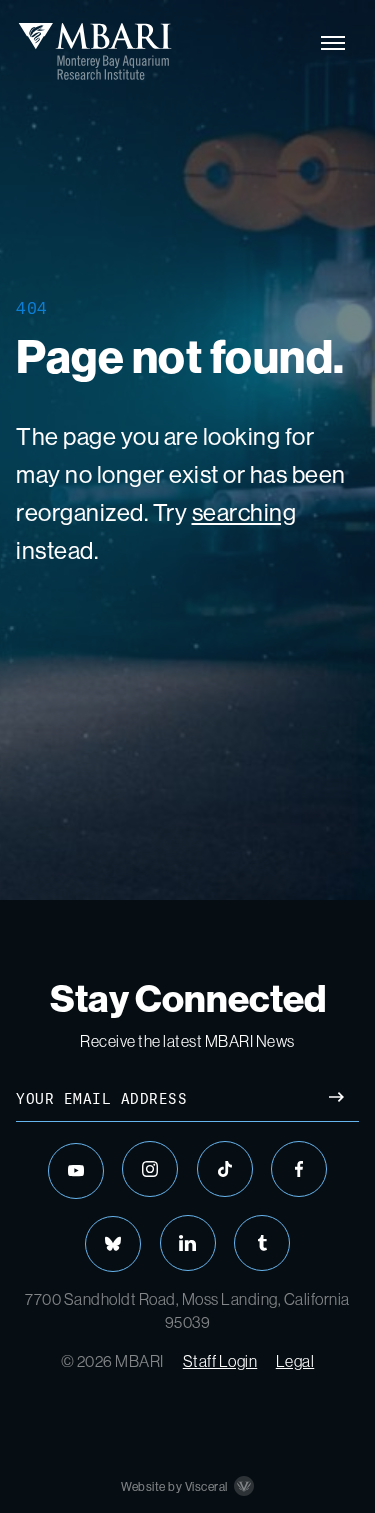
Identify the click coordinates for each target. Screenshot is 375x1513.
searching (244, 512)
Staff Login (220, 1361)
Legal (295, 1361)
